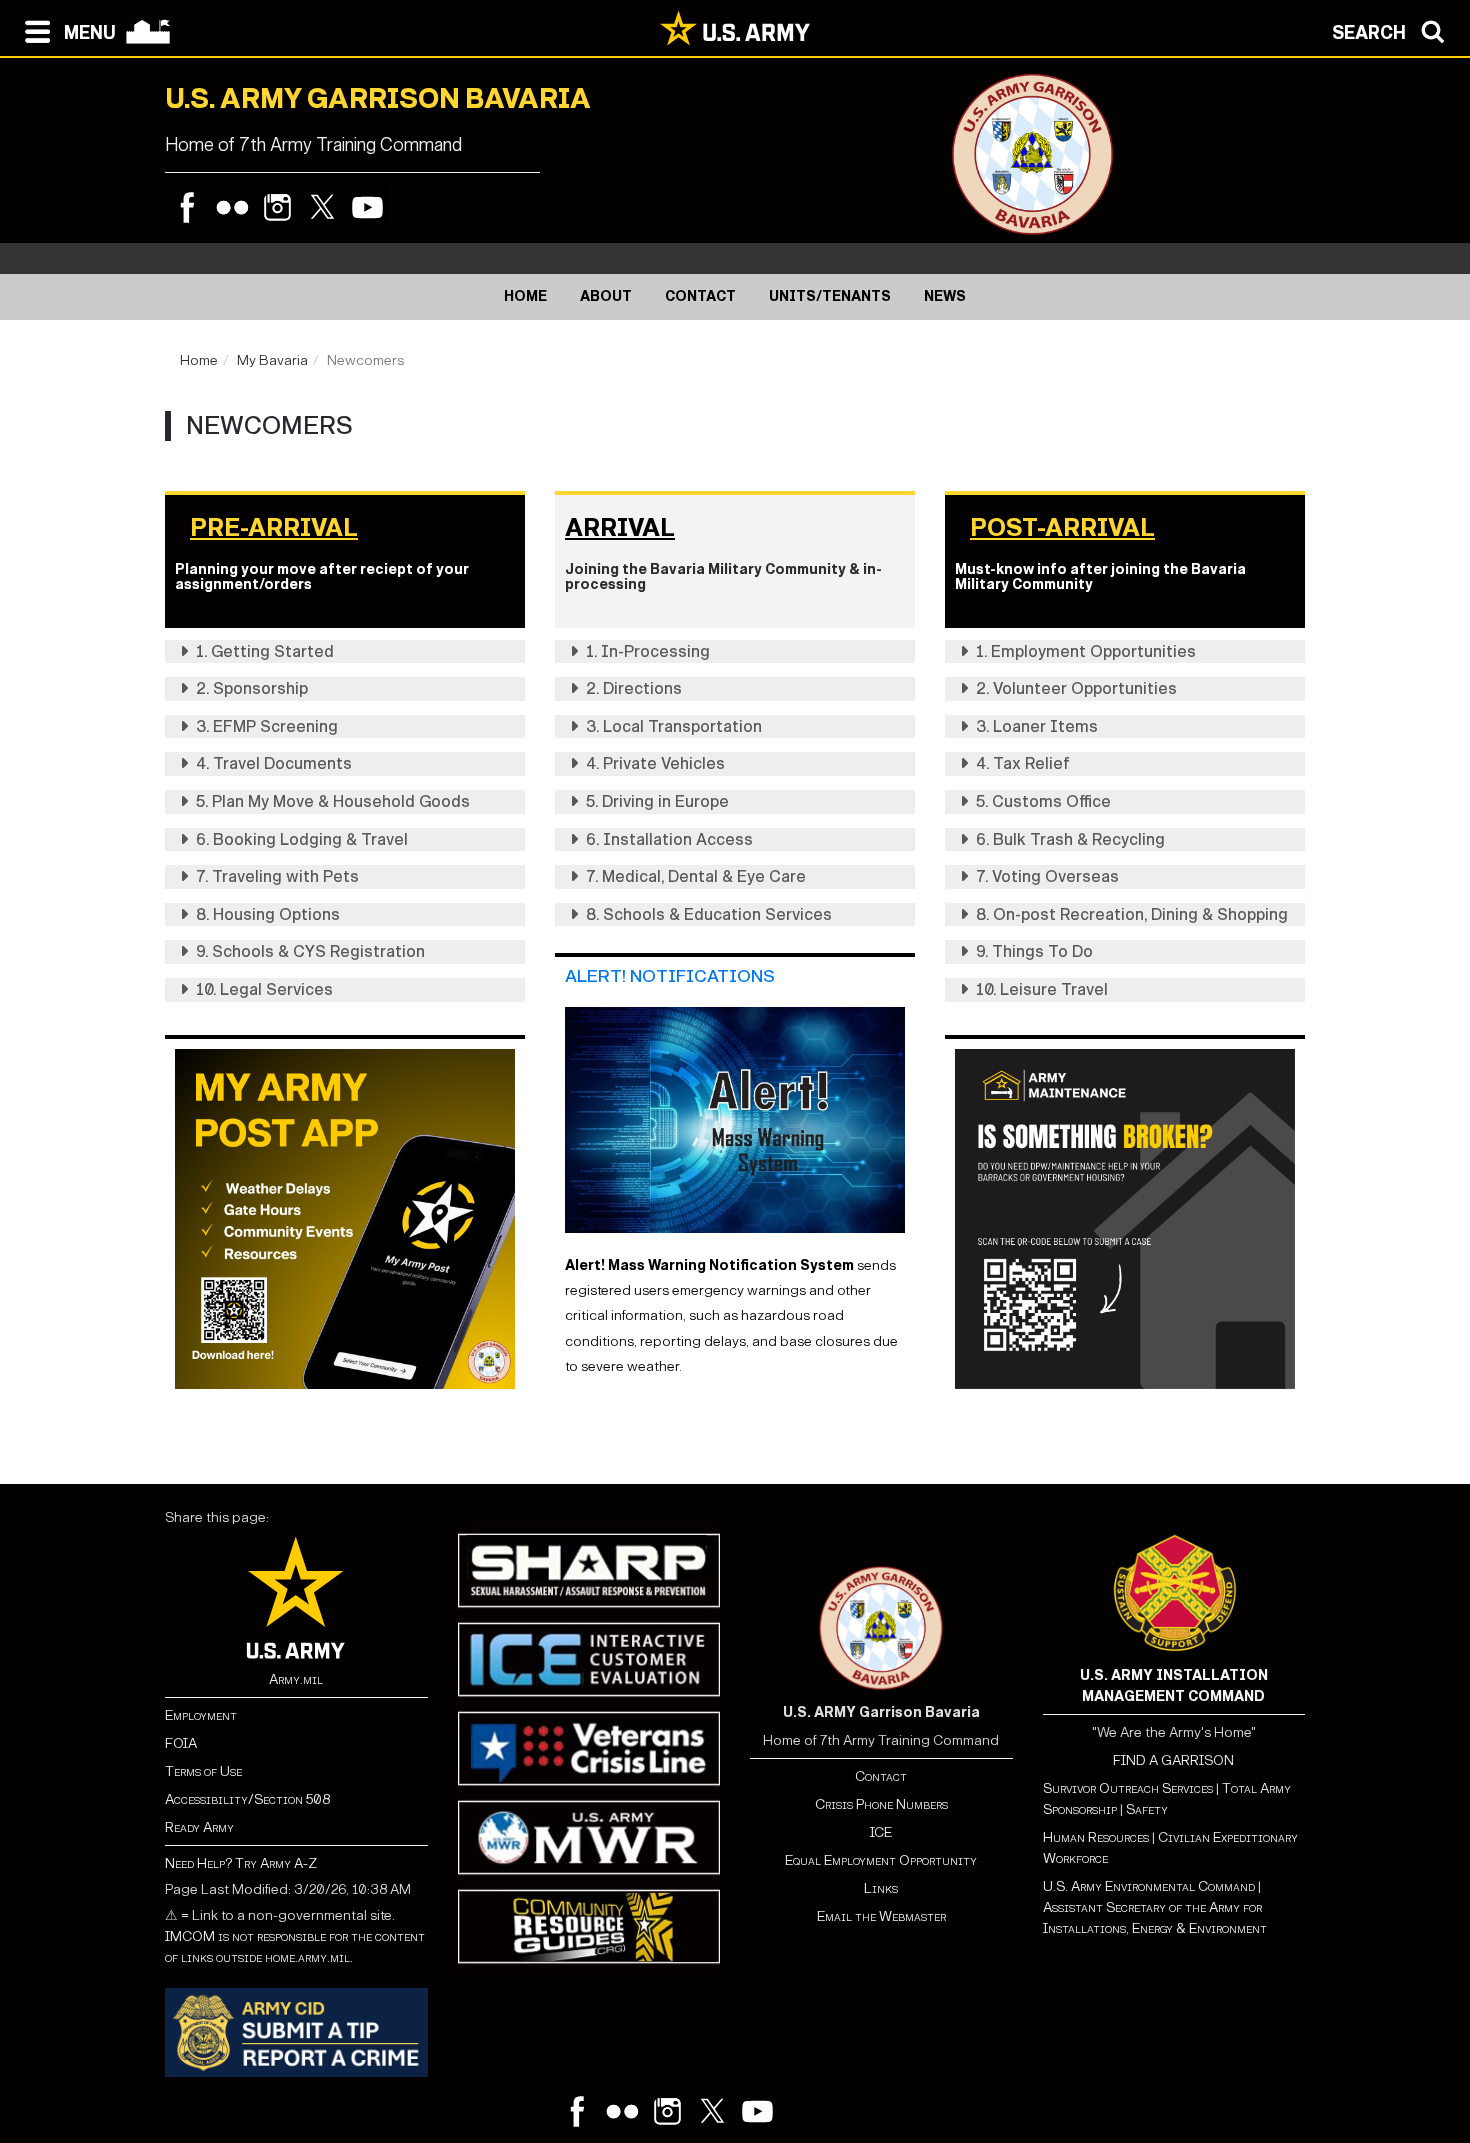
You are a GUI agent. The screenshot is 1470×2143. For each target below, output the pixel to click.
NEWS (945, 296)
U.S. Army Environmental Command (1149, 1886)
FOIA (181, 1743)
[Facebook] (187, 207)
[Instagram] (277, 207)
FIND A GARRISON (1173, 1760)
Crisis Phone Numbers (881, 1804)
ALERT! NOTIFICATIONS (670, 976)
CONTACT (700, 296)
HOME (525, 296)
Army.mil (296, 1679)
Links (881, 1888)
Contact (881, 1776)
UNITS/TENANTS (830, 296)
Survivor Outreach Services (1128, 1788)
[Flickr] (232, 207)
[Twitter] (322, 207)
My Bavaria (272, 360)
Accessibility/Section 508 (247, 1799)
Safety (1147, 1809)
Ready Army (199, 1827)
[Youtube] (367, 207)
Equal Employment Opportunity (881, 1860)
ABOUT (606, 296)
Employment (201, 1715)
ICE (881, 1832)
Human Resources (1096, 1837)
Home (199, 360)
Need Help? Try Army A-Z (241, 1863)
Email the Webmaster (881, 1916)
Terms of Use (203, 1771)
